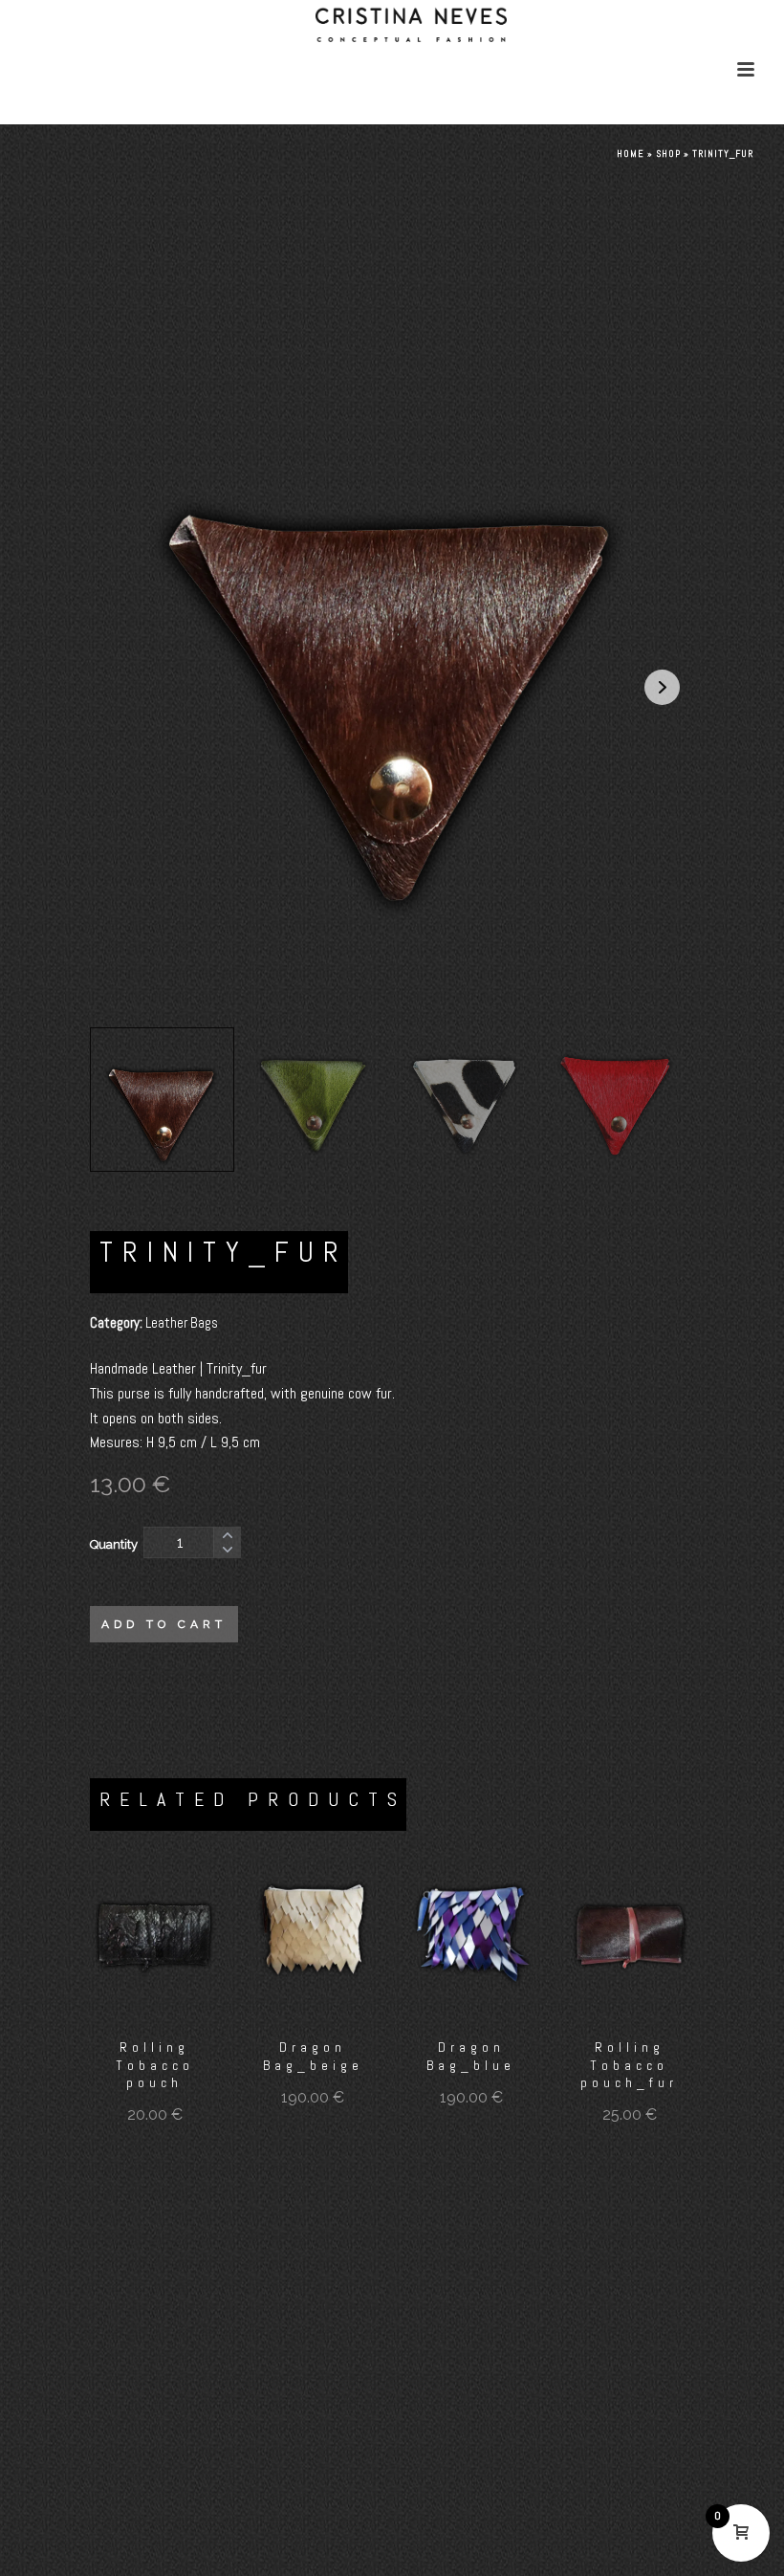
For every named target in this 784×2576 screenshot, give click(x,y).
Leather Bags (182, 1322)
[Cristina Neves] (392, 68)
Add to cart (164, 1624)
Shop (668, 154)
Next (662, 687)
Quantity (114, 1544)
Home (631, 154)
